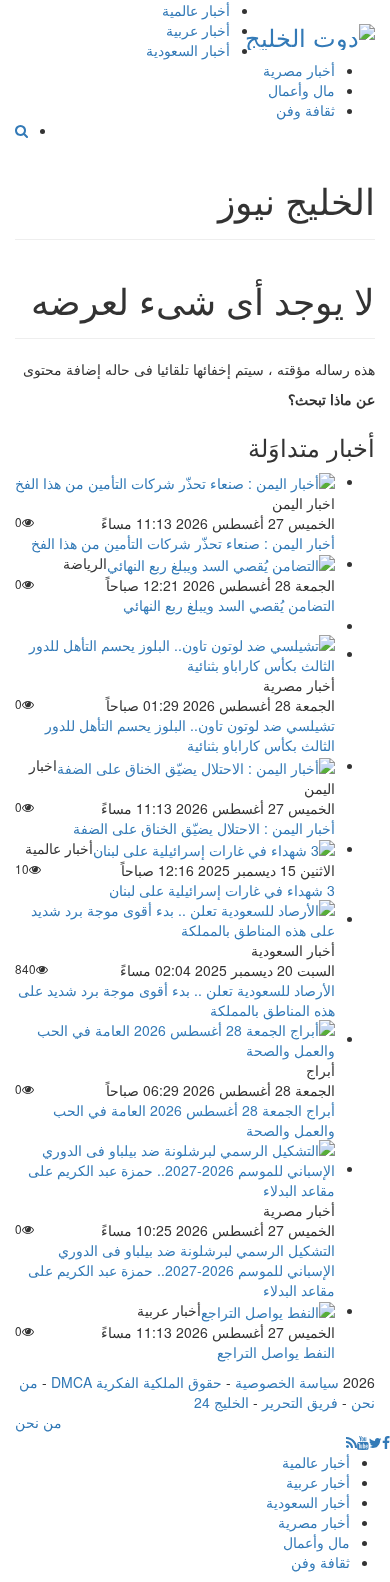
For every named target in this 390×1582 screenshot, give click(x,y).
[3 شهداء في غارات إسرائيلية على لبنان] (214, 848)
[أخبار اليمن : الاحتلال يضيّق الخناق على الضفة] (196, 765)
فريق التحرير (300, 1402)
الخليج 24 (221, 1402)
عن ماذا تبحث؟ (331, 399)
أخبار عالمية (196, 10)
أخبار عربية (198, 30)
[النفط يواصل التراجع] (268, 1310)
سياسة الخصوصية (287, 1382)
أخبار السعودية (188, 50)
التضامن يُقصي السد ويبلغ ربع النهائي (229, 605)
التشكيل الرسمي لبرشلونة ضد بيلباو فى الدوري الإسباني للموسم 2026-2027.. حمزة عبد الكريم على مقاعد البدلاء (181, 1270)
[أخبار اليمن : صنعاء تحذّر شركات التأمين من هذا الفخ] (175, 481)
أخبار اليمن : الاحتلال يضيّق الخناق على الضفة (204, 828)
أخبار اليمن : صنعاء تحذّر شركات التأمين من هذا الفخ (183, 543)
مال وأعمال (301, 90)
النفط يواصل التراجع (276, 1352)
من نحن (38, 1422)
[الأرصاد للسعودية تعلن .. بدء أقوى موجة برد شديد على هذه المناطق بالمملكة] (175, 918)
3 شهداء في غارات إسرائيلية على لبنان (222, 890)
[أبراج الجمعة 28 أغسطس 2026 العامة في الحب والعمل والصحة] (175, 1038)
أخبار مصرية (299, 70)
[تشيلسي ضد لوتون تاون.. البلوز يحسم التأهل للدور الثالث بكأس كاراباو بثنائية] (175, 653)
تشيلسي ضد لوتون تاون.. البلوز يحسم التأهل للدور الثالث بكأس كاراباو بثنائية (190, 735)
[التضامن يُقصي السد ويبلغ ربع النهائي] (221, 563)
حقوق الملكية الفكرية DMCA (136, 1382)
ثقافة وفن (305, 110)
